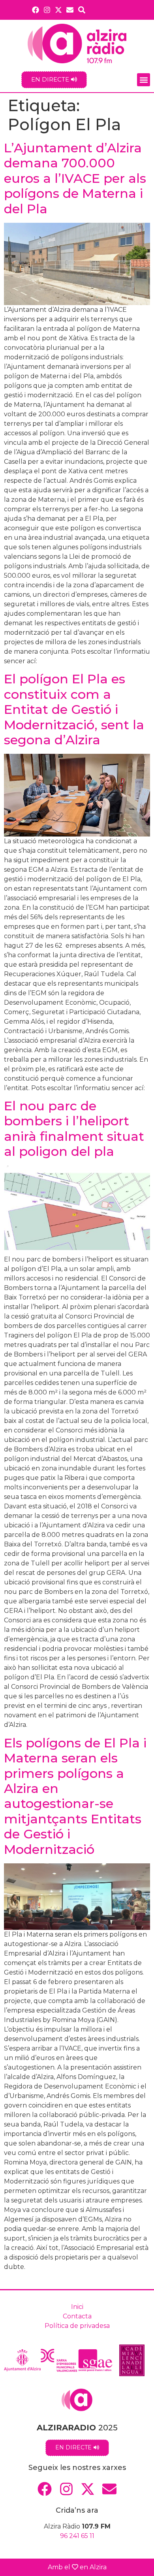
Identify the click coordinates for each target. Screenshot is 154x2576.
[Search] (82, 10)
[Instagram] (47, 10)
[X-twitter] (59, 10)
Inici (77, 2307)
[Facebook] (35, 10)
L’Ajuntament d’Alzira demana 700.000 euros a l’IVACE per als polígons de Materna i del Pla (75, 178)
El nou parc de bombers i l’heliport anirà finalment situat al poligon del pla (74, 1129)
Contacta (77, 2316)
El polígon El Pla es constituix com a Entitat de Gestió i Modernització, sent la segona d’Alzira (74, 709)
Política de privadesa (77, 2326)
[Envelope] (70, 10)
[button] (144, 80)
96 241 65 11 (77, 2536)
